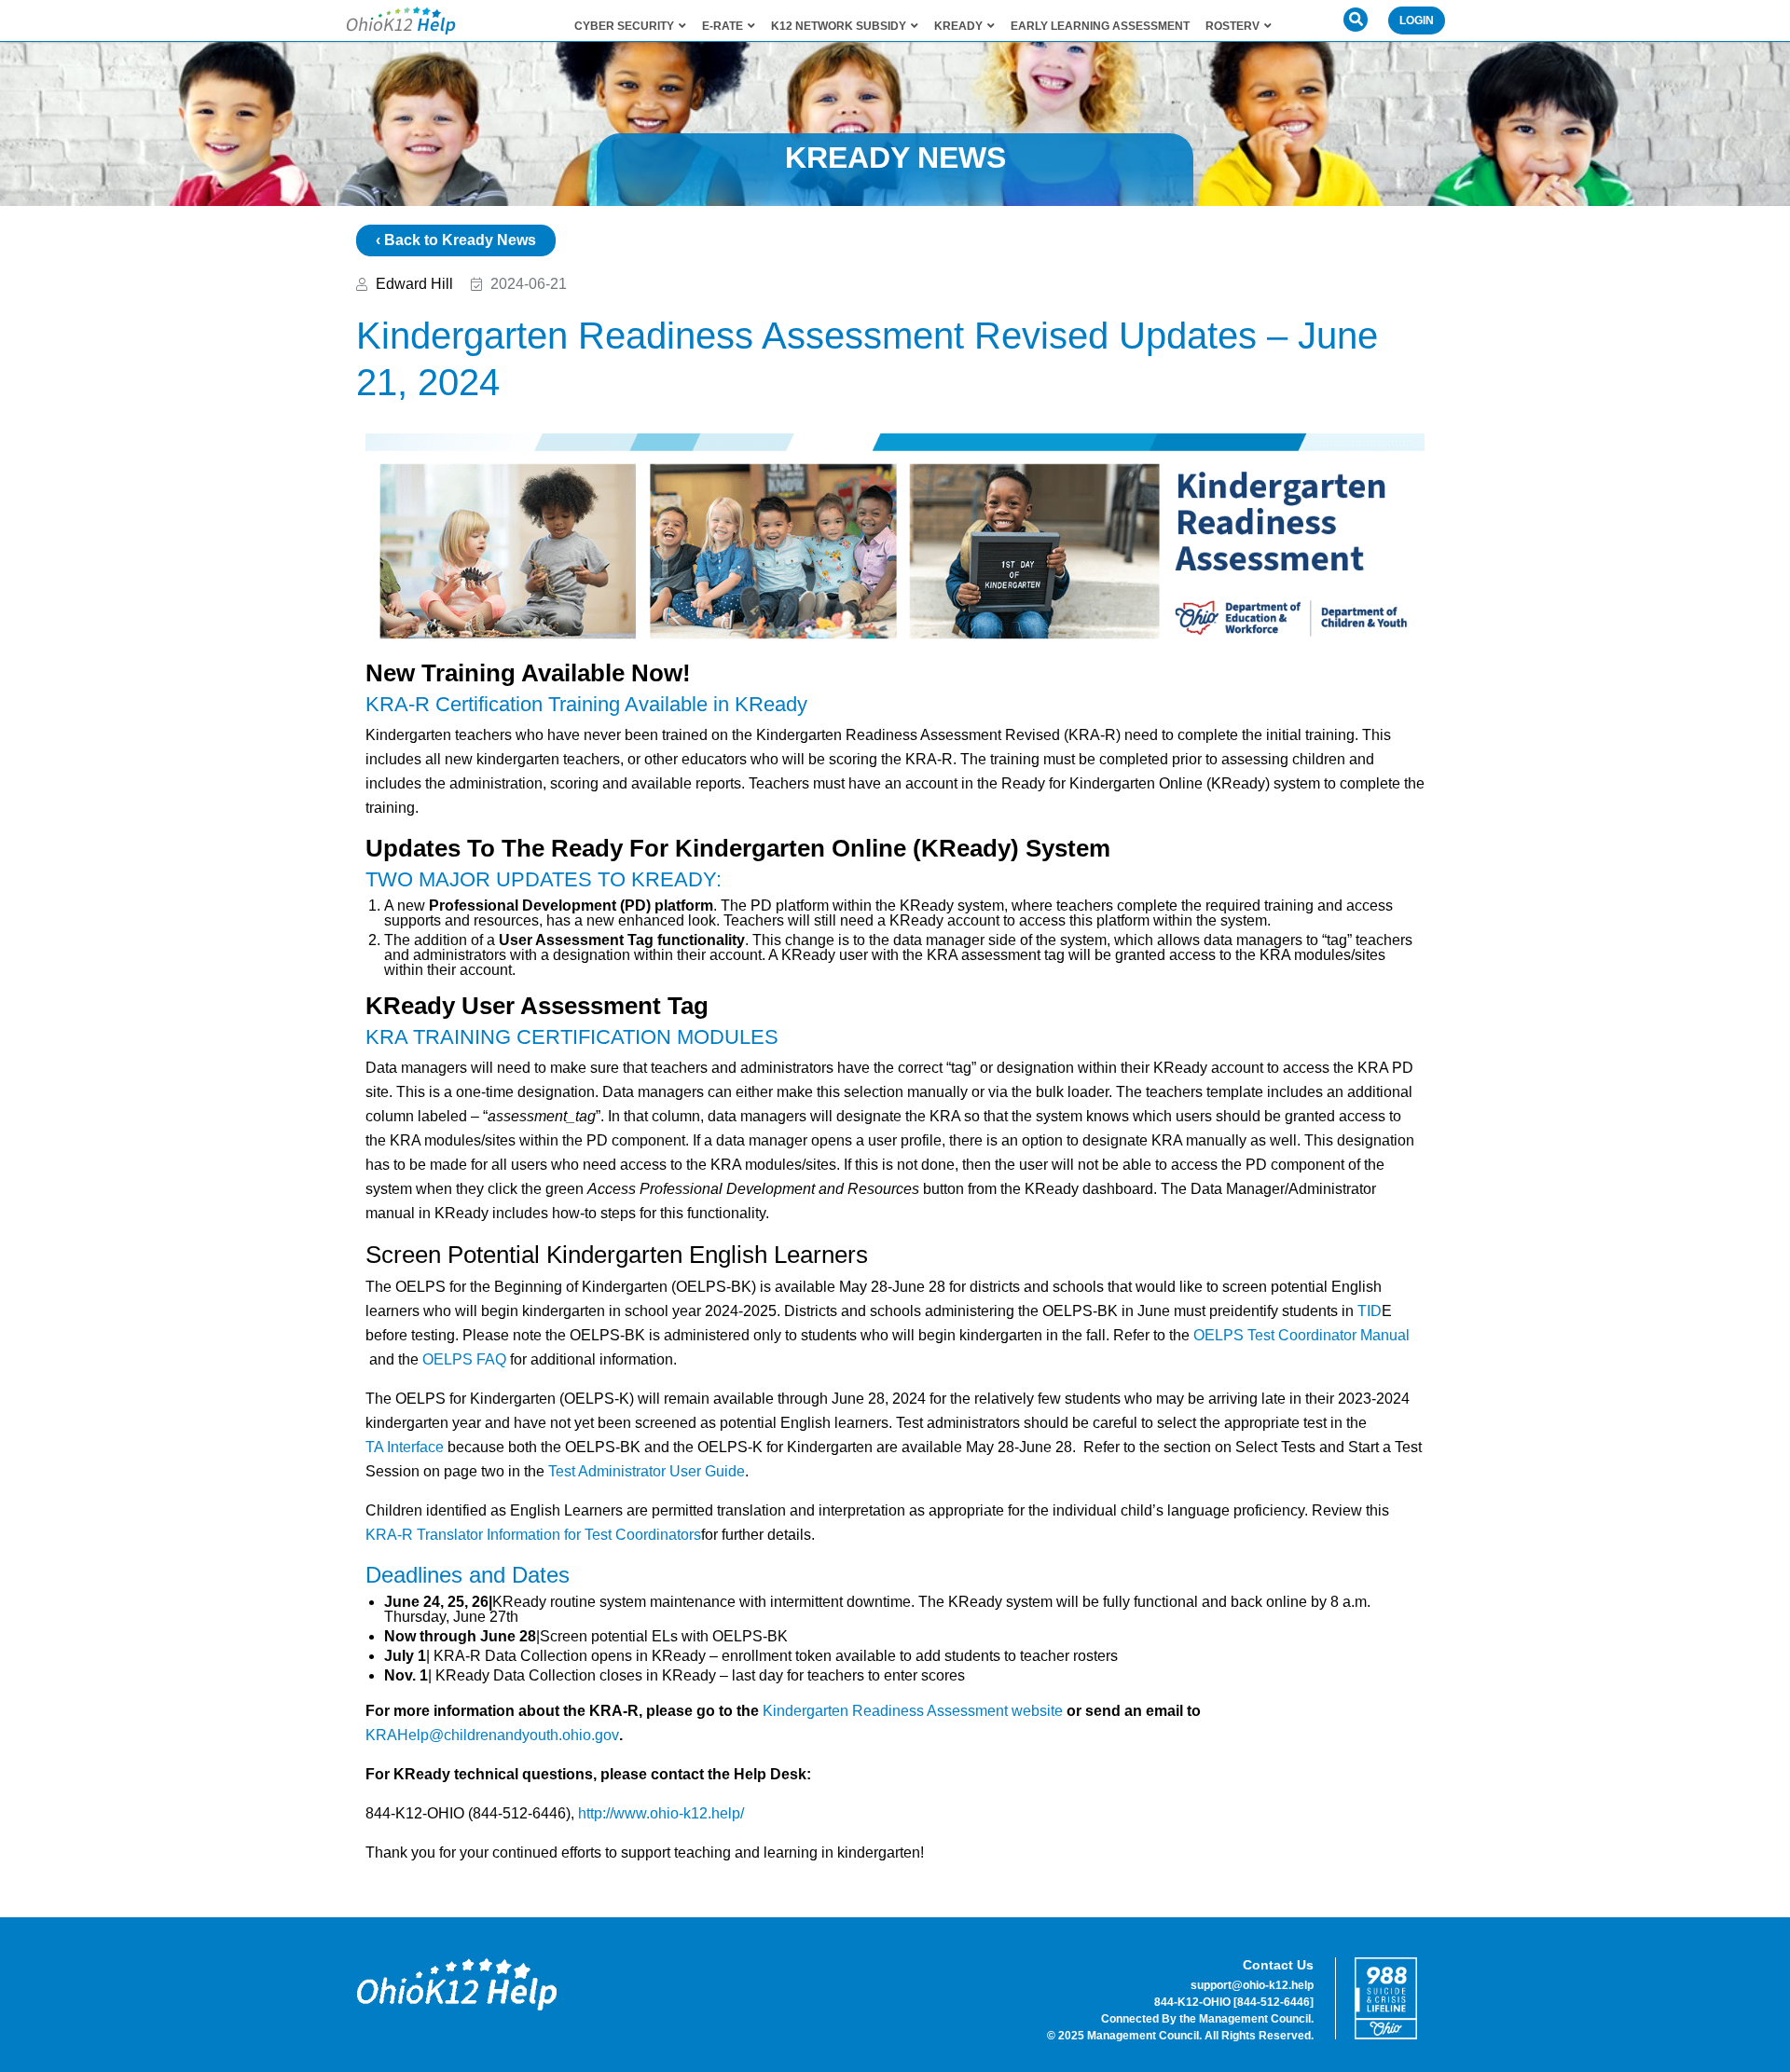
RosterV (1232, 26)
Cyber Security (624, 26)
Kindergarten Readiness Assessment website (913, 1711)
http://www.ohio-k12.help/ (661, 1813)
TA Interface (405, 1447)
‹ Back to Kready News (456, 240)
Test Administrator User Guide (647, 1471)
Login (1417, 21)
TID (1370, 1311)
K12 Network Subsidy (839, 26)
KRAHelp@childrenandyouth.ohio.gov (492, 1735)
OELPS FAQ (464, 1359)
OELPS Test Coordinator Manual (1301, 1335)
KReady (958, 26)
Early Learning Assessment (1100, 26)
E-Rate (723, 26)
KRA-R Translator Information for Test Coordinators (533, 1535)
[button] (1356, 20)
